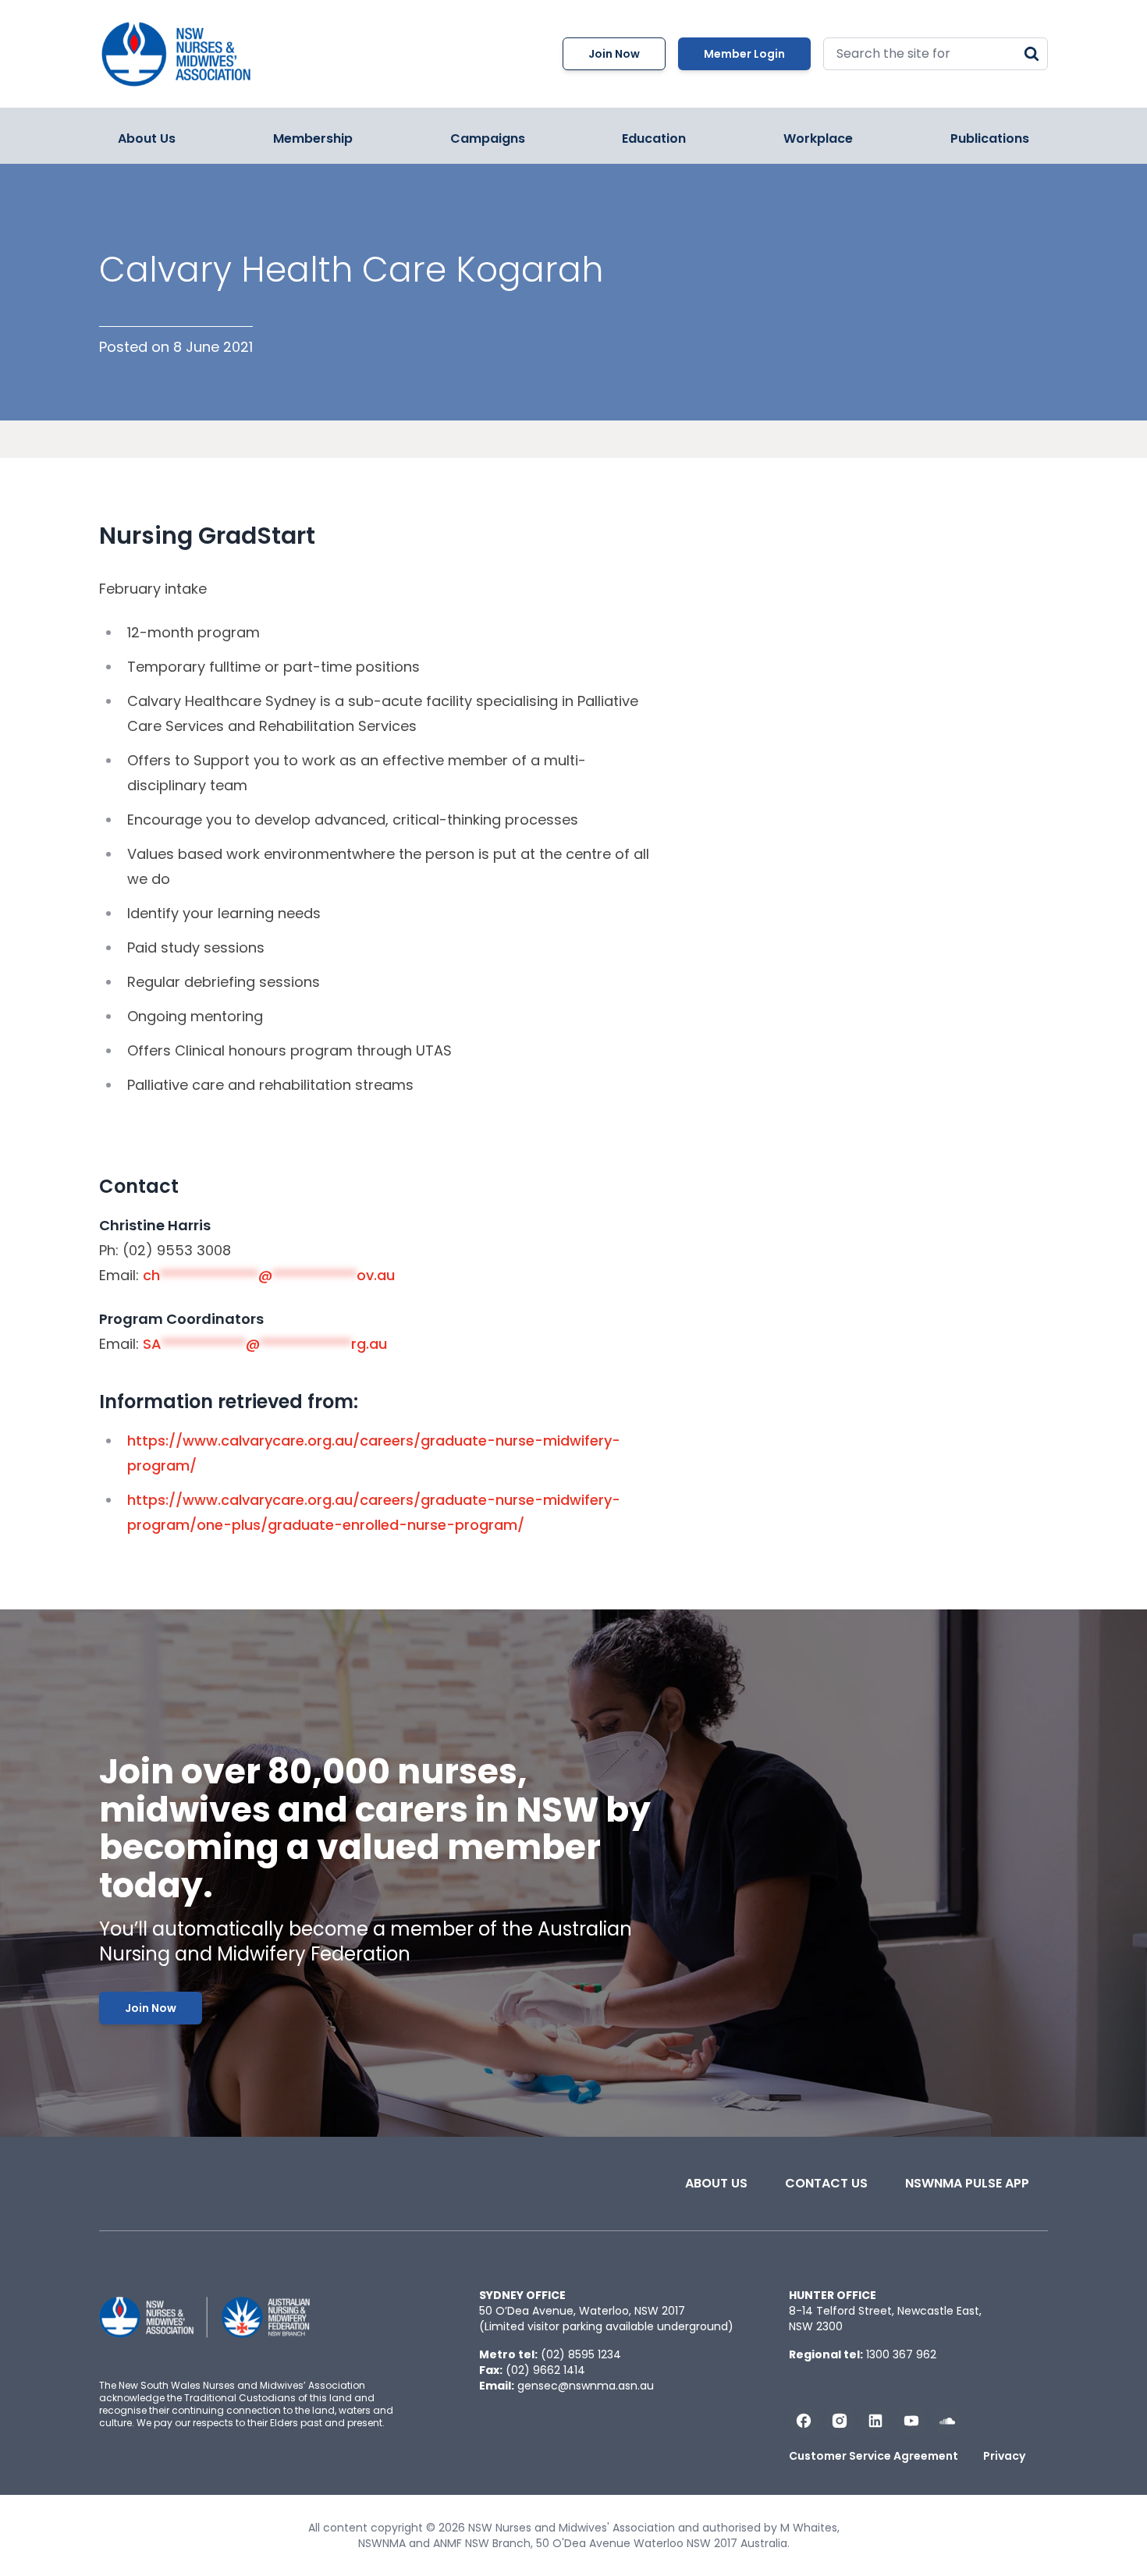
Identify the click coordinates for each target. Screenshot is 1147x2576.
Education (654, 138)
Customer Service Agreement (874, 2456)
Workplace (818, 138)
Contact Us (826, 2183)
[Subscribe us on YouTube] (911, 2421)
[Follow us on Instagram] (840, 2421)
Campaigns (488, 138)
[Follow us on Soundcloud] (947, 2421)
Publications (990, 138)
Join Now (614, 54)
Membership (313, 138)
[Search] (1032, 54)
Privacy (1004, 2456)
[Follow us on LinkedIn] (875, 2421)
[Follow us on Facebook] (804, 2421)
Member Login (744, 54)
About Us (147, 138)
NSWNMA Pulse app (967, 2183)
